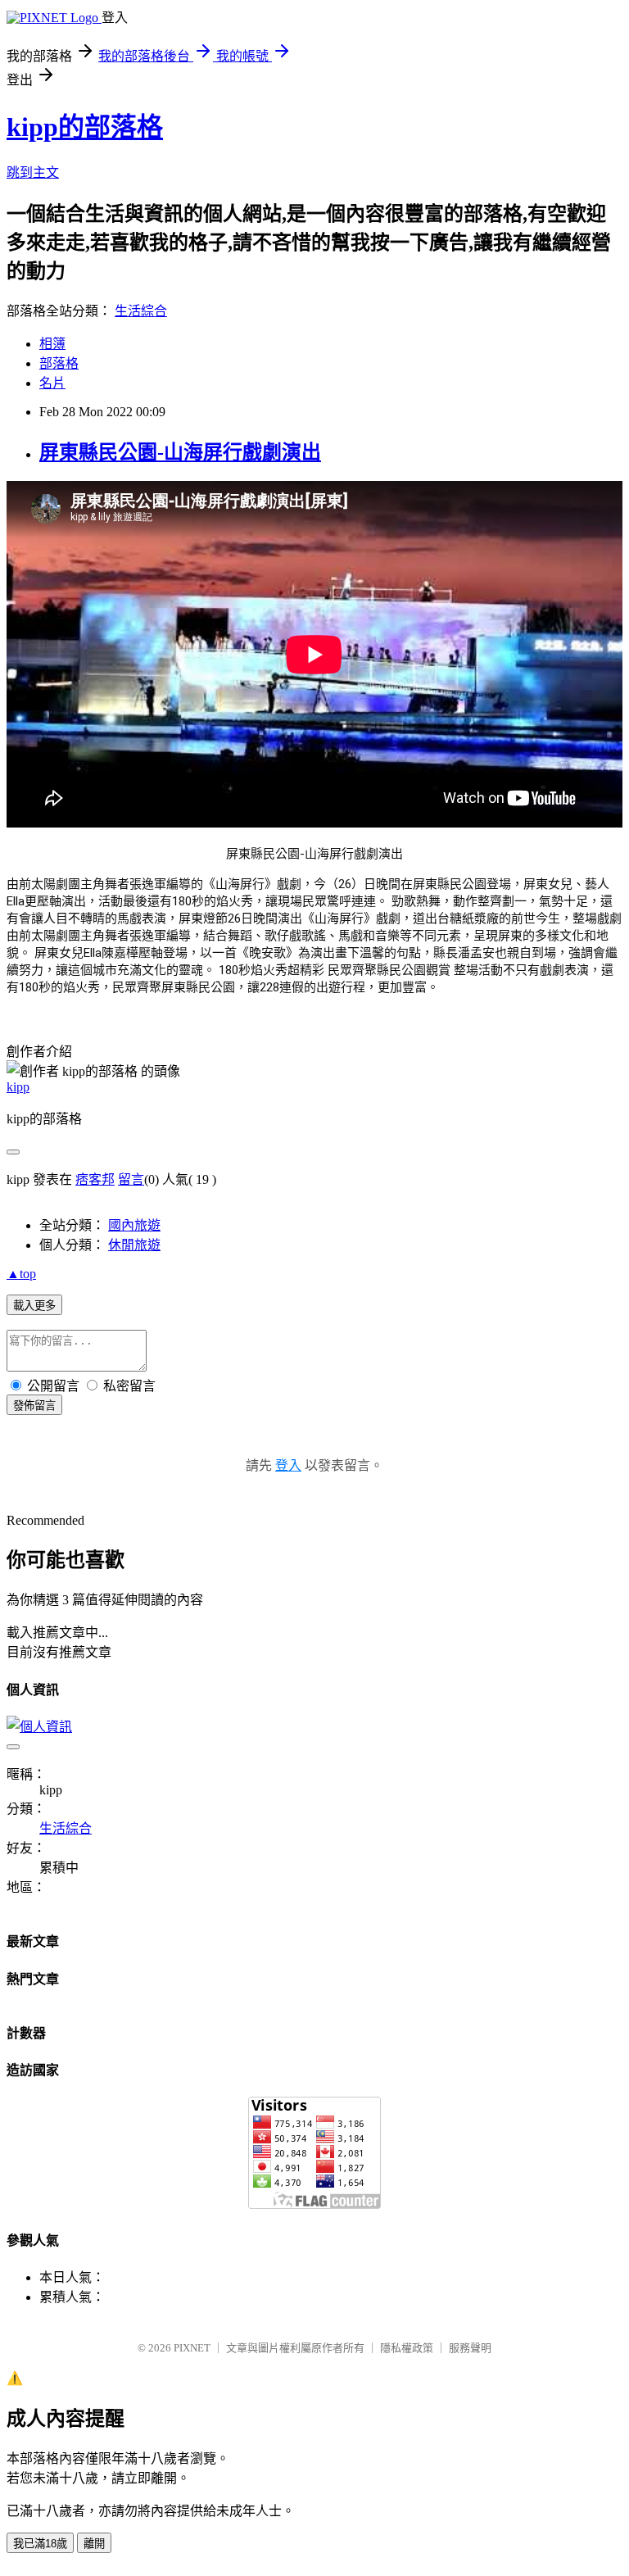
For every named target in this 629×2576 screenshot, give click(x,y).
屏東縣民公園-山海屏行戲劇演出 (180, 452)
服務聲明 (470, 2348)
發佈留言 (34, 1406)
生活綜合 (141, 311)
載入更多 (34, 1306)
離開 (94, 2544)
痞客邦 (95, 1179)
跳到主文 (33, 172)
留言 (131, 1179)
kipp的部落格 (85, 127)
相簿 (52, 344)
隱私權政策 (407, 2348)
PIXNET (192, 2348)
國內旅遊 (134, 1225)
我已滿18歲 (40, 2544)
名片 (52, 383)
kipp (18, 1087)
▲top (21, 1274)
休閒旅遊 (134, 1245)
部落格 (59, 363)
